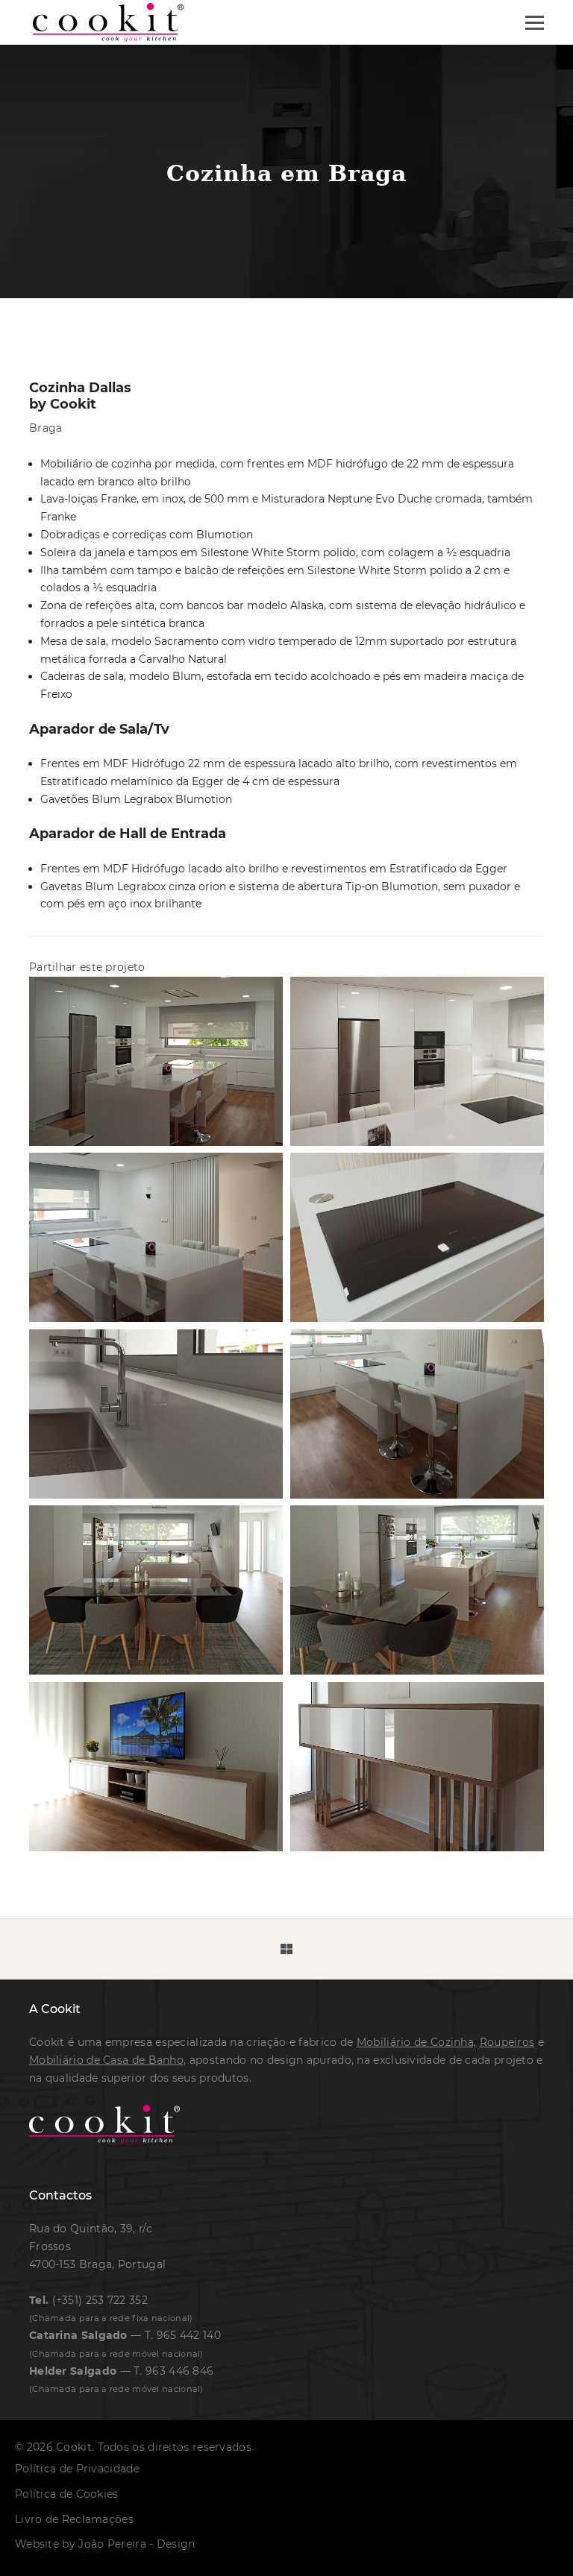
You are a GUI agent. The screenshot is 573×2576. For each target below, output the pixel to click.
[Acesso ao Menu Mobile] (535, 23)
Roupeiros (507, 2042)
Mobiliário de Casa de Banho (106, 2060)
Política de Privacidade (77, 2469)
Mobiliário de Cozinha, (417, 2042)
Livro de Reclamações (74, 2519)
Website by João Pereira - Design (105, 2544)
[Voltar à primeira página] (108, 22)
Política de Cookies (67, 2494)
